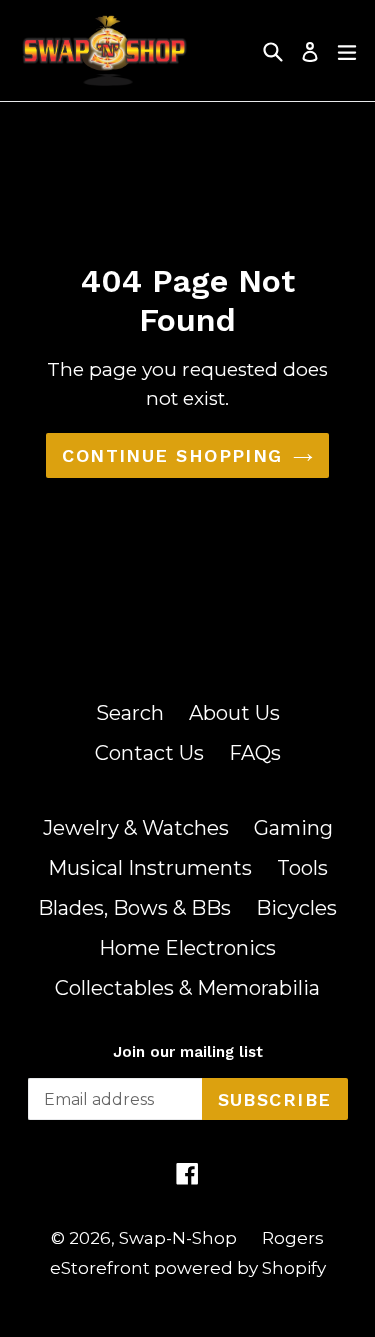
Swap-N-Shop (178, 1238)
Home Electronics (187, 948)
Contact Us (149, 753)
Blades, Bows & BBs (134, 908)
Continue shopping (172, 455)
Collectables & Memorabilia (187, 988)
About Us (234, 713)
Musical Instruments (150, 868)
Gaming (293, 828)
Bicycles (296, 908)
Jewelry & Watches (136, 828)
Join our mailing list (188, 1052)
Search (130, 713)
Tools (302, 868)
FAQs (255, 753)
